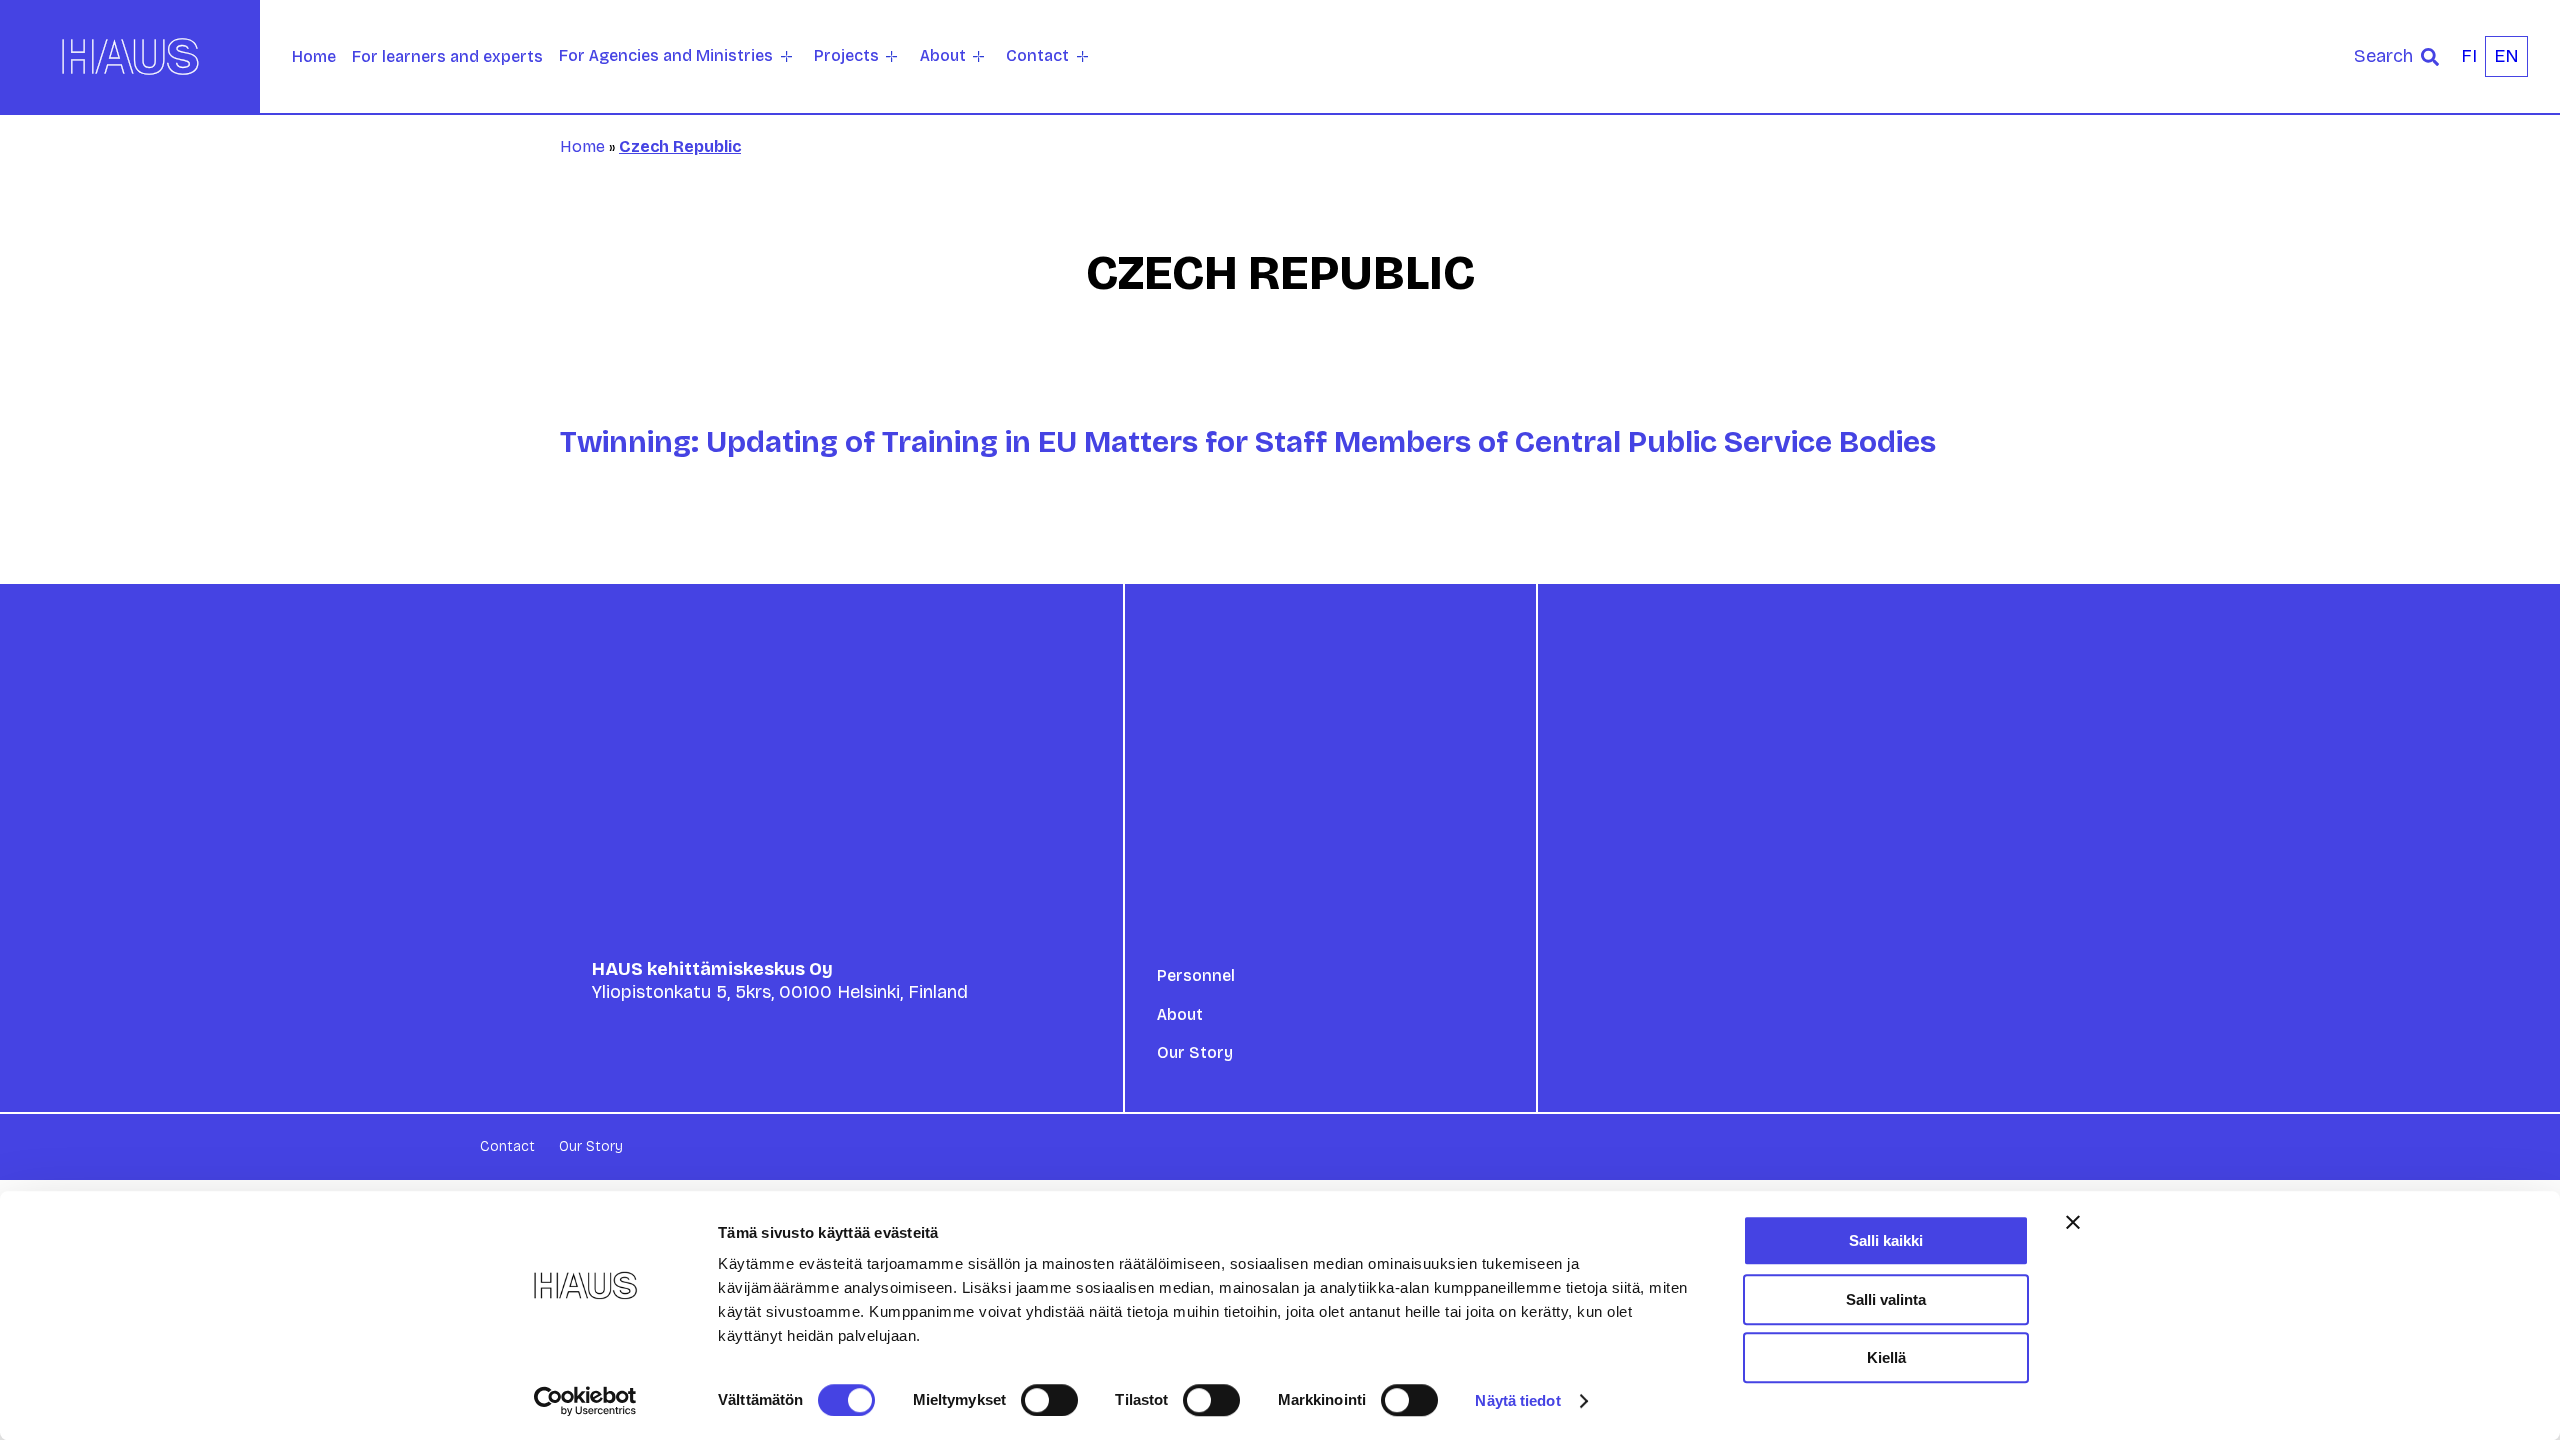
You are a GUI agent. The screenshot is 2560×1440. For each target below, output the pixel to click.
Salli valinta (1886, 1299)
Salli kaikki (1886, 1240)
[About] (978, 56)
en (2506, 56)
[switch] (1049, 1400)
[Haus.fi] (130, 56)
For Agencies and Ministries (666, 55)
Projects (846, 55)
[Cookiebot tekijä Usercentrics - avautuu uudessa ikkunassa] (585, 1401)
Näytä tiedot (1517, 1400)
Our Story (1195, 1052)
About (943, 55)
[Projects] (891, 56)
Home (314, 56)
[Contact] (1082, 56)
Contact (1037, 55)
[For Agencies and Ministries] (786, 56)
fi (2469, 56)
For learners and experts (447, 56)
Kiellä (1886, 1357)
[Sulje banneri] (2073, 1222)
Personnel (1196, 975)
